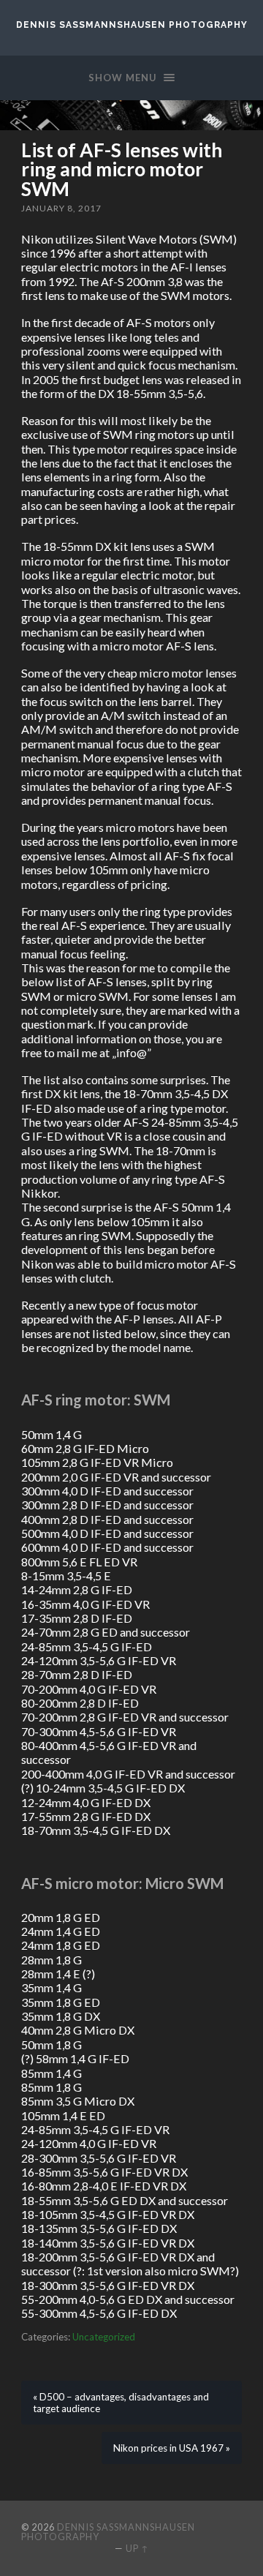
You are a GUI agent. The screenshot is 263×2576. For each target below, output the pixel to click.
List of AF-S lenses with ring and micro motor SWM (122, 169)
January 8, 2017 (61, 208)
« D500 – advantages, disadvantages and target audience (121, 2403)
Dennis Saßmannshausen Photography (132, 25)
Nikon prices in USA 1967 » (172, 2448)
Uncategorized (104, 2337)
